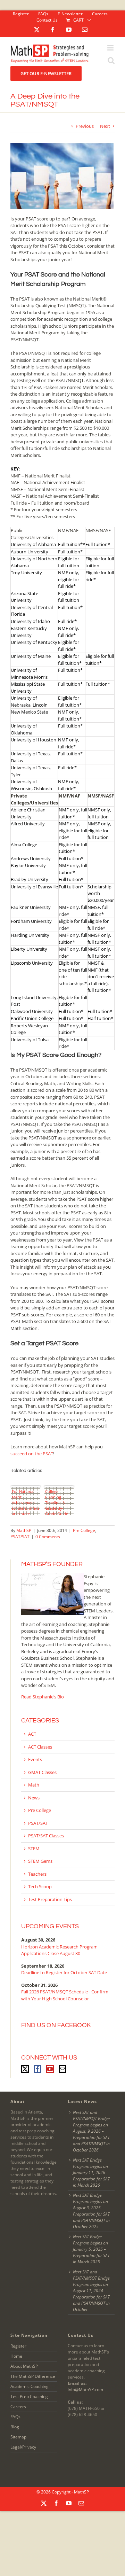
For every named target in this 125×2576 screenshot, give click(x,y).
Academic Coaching (30, 2386)
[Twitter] (25, 2069)
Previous (85, 126)
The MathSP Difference (33, 2376)
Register (18, 2346)
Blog (15, 2427)
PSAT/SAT (20, 1537)
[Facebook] (37, 2069)
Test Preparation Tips (50, 1899)
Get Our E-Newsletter (46, 73)
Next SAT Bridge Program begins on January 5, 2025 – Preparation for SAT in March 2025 (91, 2249)
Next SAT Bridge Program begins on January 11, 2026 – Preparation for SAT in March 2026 (91, 2173)
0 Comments (48, 1537)
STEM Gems (40, 1861)
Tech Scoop (40, 1886)
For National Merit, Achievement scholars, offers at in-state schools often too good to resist (26, 1502)
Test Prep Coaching (29, 2396)
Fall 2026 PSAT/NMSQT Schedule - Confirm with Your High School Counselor (65, 1995)
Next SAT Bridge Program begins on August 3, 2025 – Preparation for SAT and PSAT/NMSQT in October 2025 (91, 2211)
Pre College (84, 1530)
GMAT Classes (42, 1772)
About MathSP (24, 2366)
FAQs (15, 2417)
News (34, 1798)
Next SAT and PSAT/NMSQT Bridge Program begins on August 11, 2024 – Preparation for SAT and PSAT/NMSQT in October (91, 2291)
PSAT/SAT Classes (46, 1836)
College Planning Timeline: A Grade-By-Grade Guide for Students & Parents (58, 1502)
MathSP (24, 1530)
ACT (32, 1734)
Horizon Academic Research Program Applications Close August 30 (59, 1950)
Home (16, 2356)
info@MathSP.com (85, 2390)
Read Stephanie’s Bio (43, 1697)
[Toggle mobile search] (111, 63)
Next (105, 126)
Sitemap (18, 2437)
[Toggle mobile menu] (111, 50)
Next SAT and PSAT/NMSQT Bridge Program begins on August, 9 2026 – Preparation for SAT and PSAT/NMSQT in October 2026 (91, 2131)
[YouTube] (50, 2069)
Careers (18, 2407)
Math (34, 1785)
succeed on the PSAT (32, 1454)
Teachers (37, 1874)
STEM (34, 1849)
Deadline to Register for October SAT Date (64, 1972)
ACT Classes (40, 1747)
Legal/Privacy (23, 2447)
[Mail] (62, 2069)
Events (35, 1759)
